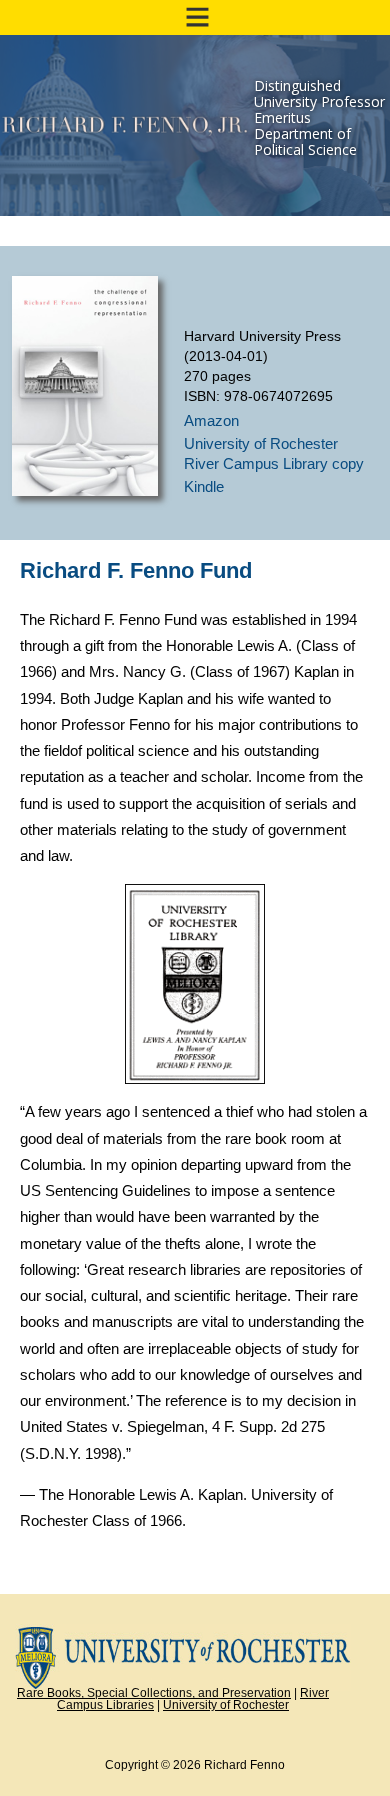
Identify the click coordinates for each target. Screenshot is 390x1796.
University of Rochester (226, 1705)
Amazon (211, 420)
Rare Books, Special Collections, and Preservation (154, 1693)
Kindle (204, 486)
